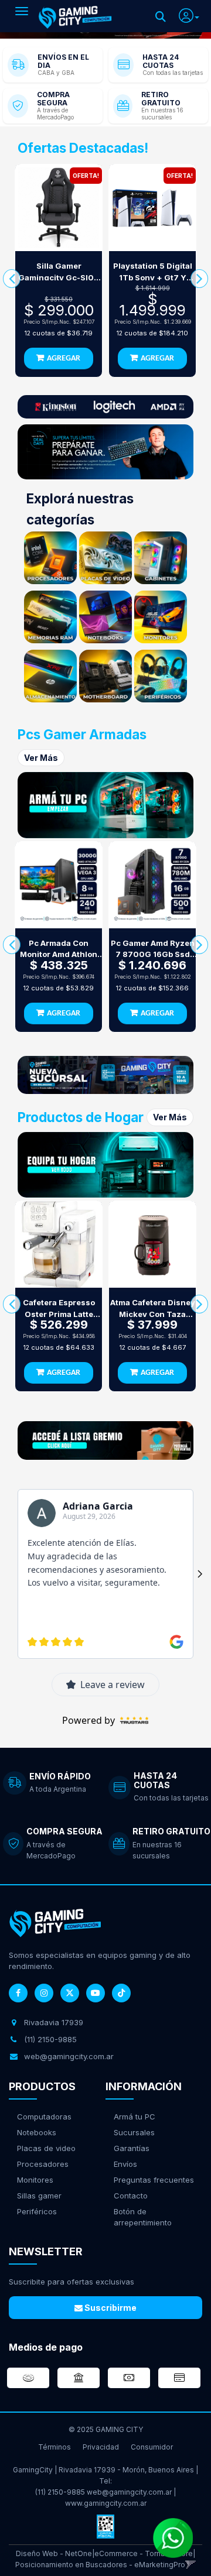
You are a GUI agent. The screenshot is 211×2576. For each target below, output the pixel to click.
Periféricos (37, 2211)
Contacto (131, 2196)
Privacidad (101, 2447)
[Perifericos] (161, 676)
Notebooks (37, 2132)
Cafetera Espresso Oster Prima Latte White (59, 1309)
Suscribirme (110, 2308)
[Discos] (50, 676)
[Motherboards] (105, 676)
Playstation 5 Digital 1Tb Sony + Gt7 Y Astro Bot (153, 272)
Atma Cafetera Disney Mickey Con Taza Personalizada (153, 1309)
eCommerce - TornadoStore (144, 2553)
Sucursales (134, 2132)
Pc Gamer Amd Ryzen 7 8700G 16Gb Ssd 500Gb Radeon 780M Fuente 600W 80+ (153, 949)
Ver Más (41, 758)
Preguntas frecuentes (154, 2180)
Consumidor (152, 2447)
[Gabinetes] (161, 558)
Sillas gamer (39, 2196)
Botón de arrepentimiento (143, 2217)
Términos (55, 2447)
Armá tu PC (135, 2117)
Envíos (125, 2164)
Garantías (132, 2148)
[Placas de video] (105, 558)
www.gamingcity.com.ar (106, 2503)
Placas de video (46, 2148)
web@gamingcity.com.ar (129, 2492)
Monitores (35, 2180)
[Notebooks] (105, 617)
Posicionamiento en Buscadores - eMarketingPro (100, 2565)
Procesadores (43, 2164)
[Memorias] (50, 617)
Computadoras (44, 2117)
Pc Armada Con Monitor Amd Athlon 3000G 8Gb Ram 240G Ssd (59, 949)
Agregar (64, 359)
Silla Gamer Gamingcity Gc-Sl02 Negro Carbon (59, 272)
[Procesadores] (50, 558)
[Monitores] (161, 617)
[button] (189, 14)
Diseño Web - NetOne (54, 2553)
